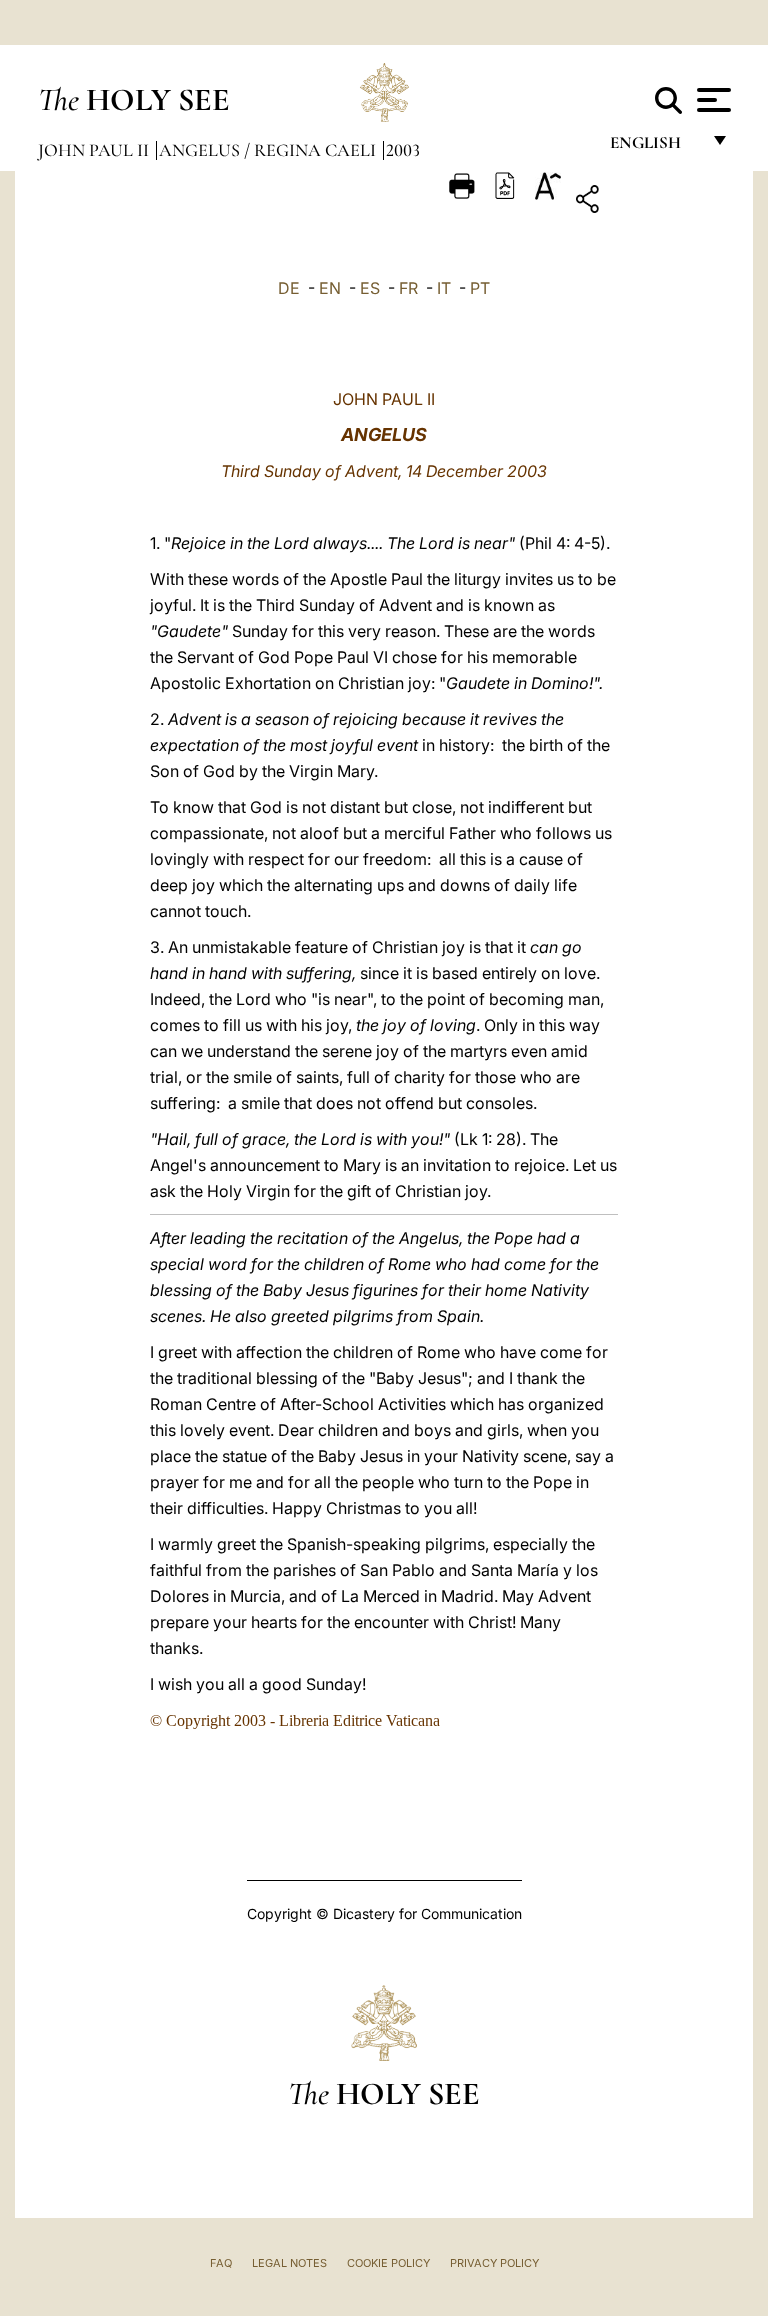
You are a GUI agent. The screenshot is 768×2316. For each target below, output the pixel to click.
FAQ (221, 2263)
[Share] (649, 202)
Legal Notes (289, 2263)
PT (480, 288)
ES (370, 288)
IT (444, 288)
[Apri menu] (711, 100)
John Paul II (95, 150)
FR (408, 288)
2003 (403, 150)
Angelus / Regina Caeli (269, 150)
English (654, 147)
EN (330, 288)
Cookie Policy (388, 2263)
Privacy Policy (494, 2263)
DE (289, 288)
